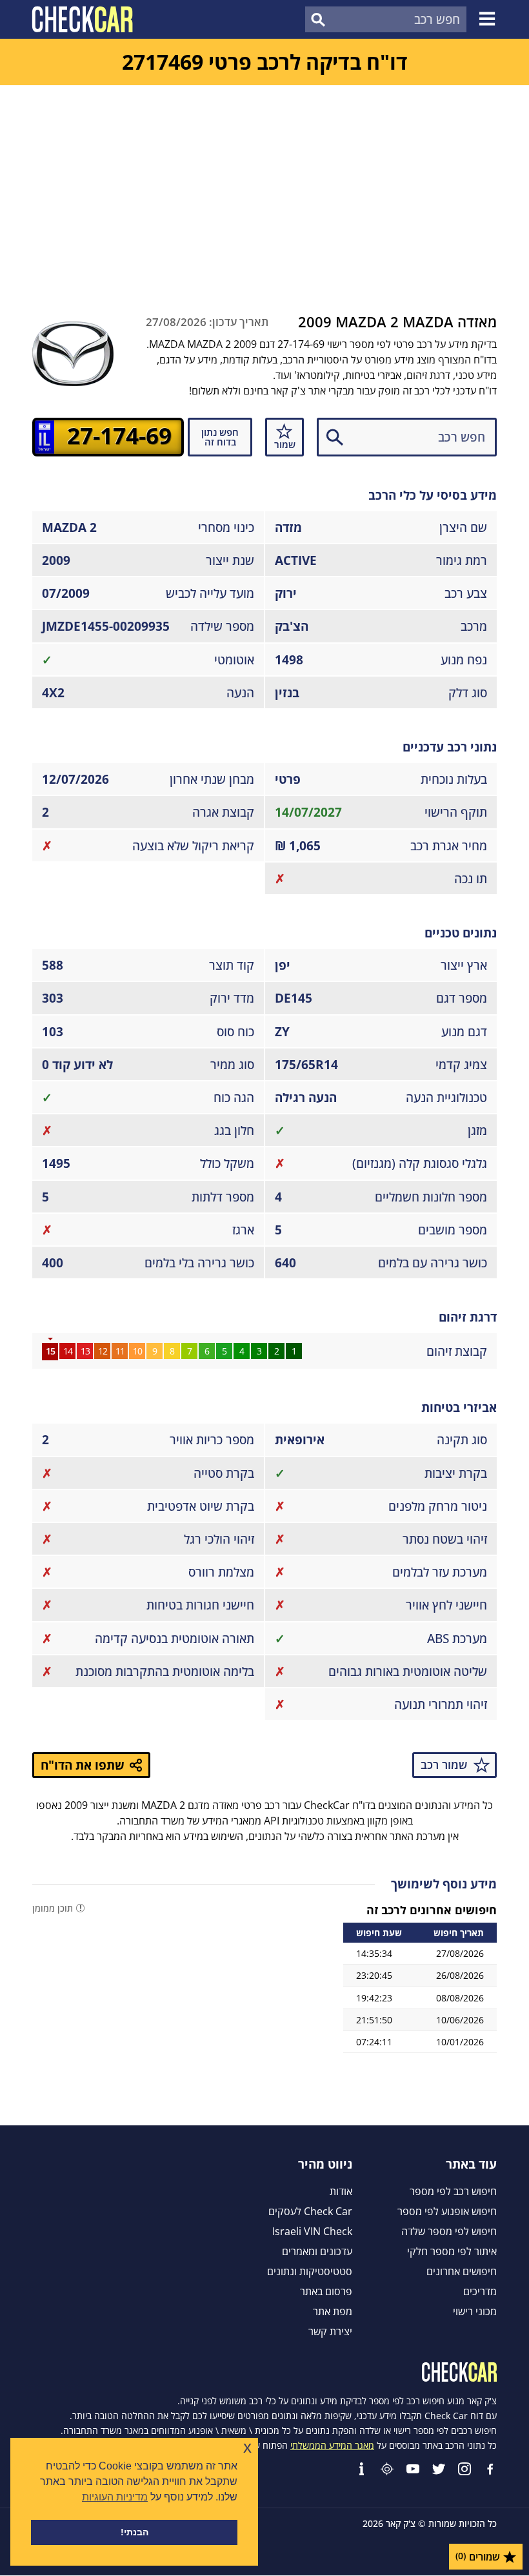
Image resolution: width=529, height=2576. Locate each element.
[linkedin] (361, 2469)
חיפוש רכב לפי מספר (453, 2191)
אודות (341, 2191)
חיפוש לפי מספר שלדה (449, 2231)
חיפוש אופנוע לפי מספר (447, 2211)
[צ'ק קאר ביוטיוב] (413, 2469)
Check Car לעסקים (310, 2211)
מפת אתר (333, 2311)
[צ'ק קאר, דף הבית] (82, 19)
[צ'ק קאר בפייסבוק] (490, 2469)
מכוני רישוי (475, 2311)
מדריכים (480, 2291)
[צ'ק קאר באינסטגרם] (464, 2469)
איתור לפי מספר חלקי (452, 2251)
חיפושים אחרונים (462, 2271)
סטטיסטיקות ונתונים (310, 2271)
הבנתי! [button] (135, 2532)
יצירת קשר (330, 2331)
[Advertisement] (264, 182)
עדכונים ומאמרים (317, 2251)
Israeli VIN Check (312, 2231)
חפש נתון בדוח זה (220, 437)
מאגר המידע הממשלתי (332, 2445)
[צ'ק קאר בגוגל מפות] (387, 2469)
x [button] (247, 2447)
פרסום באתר (326, 2291)
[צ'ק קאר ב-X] (439, 2469)
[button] (489, 19)
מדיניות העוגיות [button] (115, 2497)
